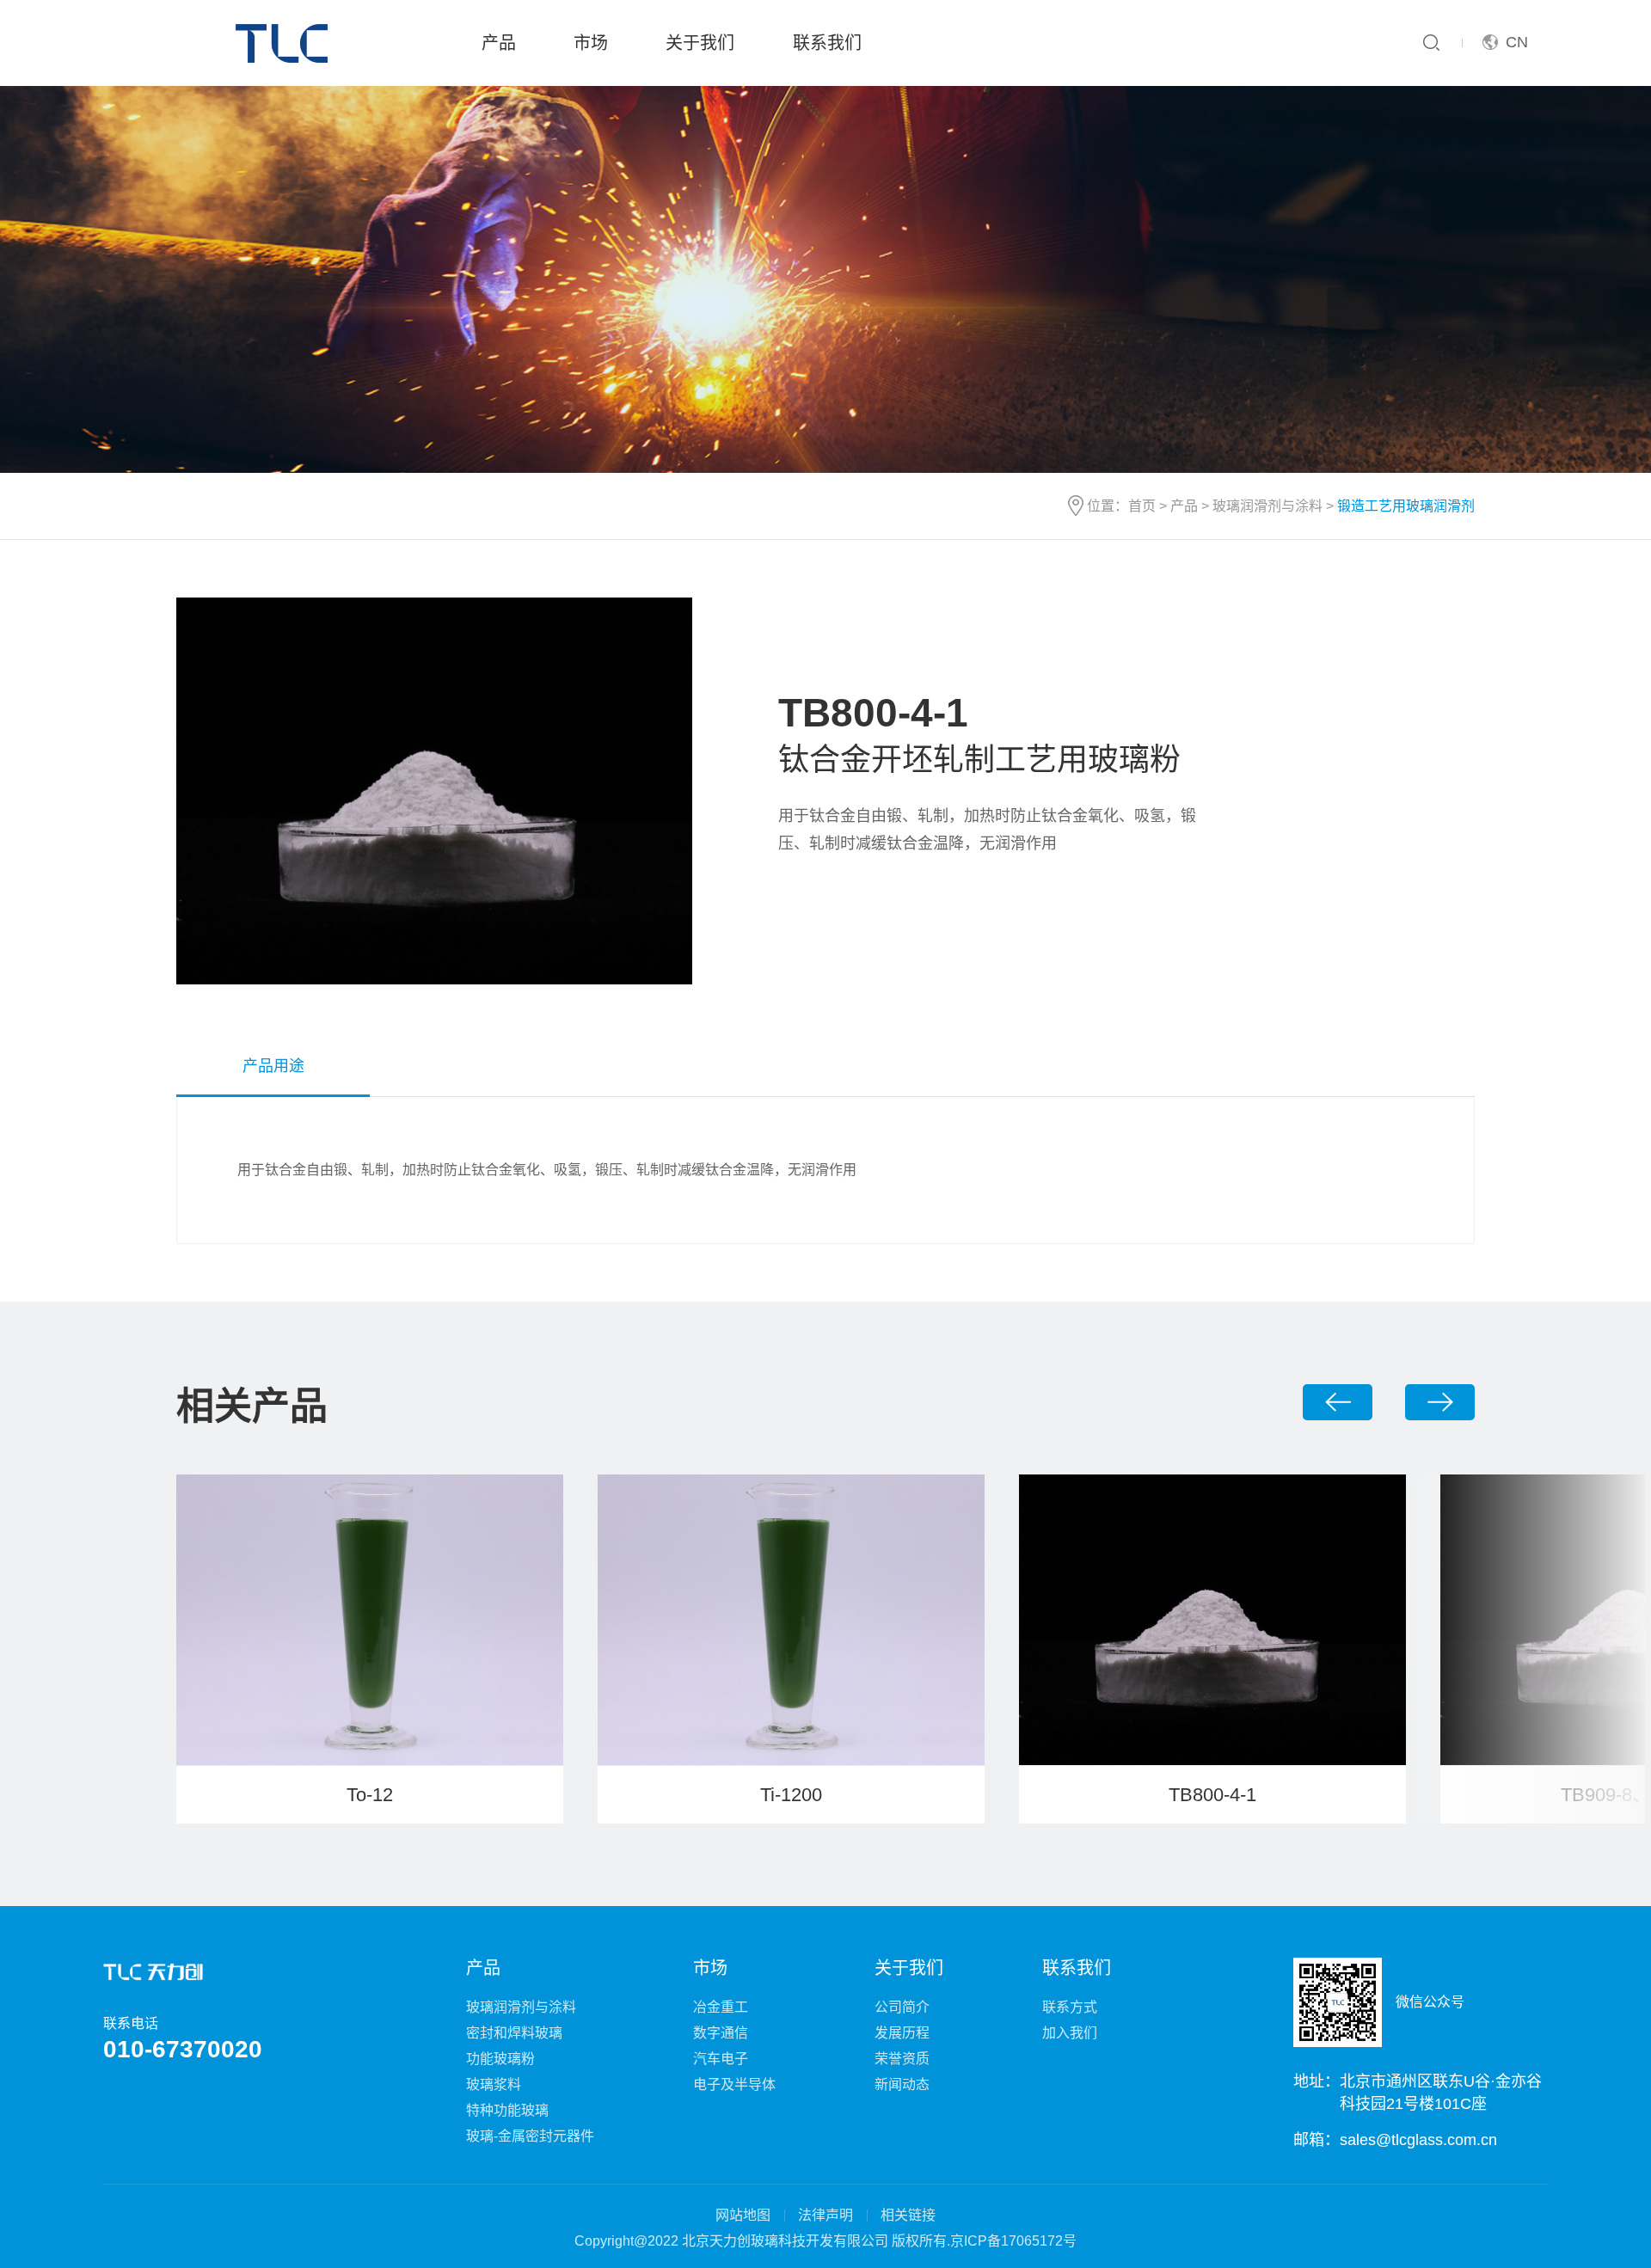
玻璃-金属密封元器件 (530, 2136)
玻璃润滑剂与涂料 (1267, 506)
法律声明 (825, 2215)
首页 (1142, 506)
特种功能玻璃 (507, 2110)
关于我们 (700, 43)
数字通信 (721, 2033)
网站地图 (743, 2215)
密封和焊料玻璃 (514, 2033)
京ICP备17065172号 (1013, 2241)
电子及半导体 (734, 2084)
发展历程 (902, 2033)
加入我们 (1070, 2033)
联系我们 (827, 43)
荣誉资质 (902, 2059)
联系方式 (1070, 2007)
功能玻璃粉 (500, 2059)
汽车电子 (721, 2059)
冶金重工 (721, 2007)
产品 (499, 43)
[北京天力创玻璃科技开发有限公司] (285, 43)
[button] (1338, 1402)
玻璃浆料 (494, 2084)
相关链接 (908, 2215)
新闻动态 (902, 2084)
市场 (591, 43)
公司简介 (902, 2007)
